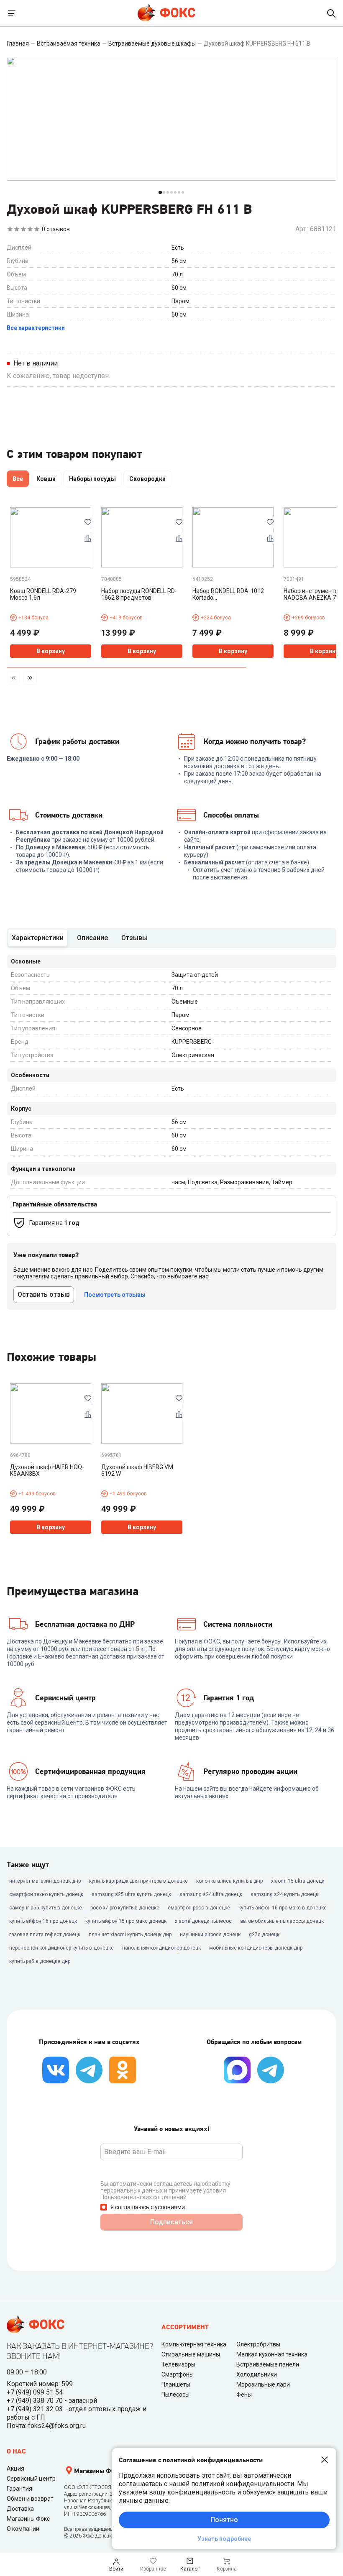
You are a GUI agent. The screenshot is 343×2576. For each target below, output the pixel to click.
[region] (171, 480)
